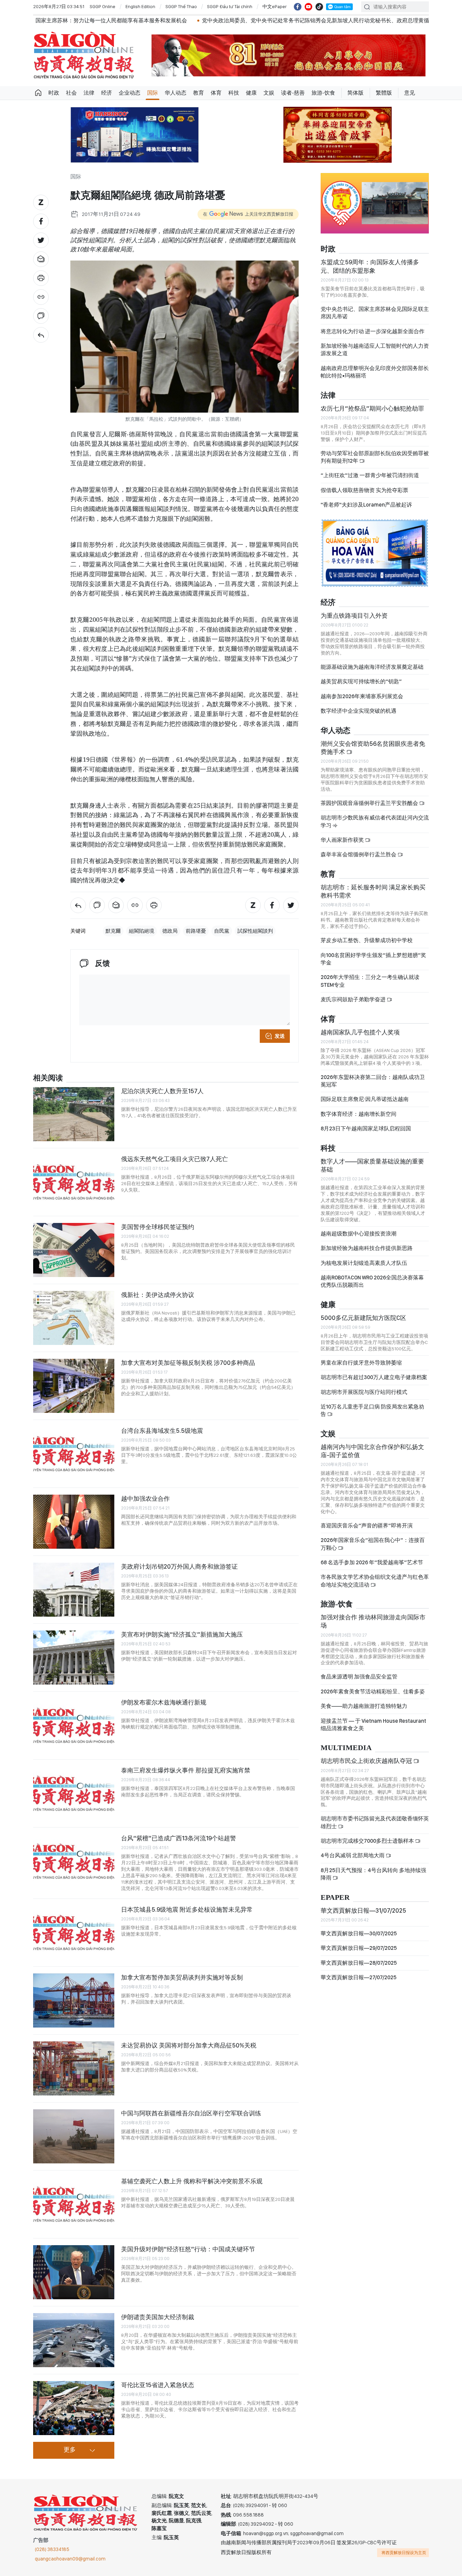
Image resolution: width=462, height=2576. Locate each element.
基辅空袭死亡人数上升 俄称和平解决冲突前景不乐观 (192, 2181)
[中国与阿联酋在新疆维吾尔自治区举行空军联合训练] (74, 2136)
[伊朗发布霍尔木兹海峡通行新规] (74, 1725)
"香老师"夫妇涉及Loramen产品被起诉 (366, 505)
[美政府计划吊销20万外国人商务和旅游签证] (74, 1590)
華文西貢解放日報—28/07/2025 (359, 1963)
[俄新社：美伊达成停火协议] (74, 1318)
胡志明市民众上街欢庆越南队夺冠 (367, 1761)
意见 (410, 93)
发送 (280, 1036)
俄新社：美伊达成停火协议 (158, 1295)
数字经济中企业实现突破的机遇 (359, 711)
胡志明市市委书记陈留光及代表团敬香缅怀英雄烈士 (375, 1822)
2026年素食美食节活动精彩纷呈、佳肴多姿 (373, 1691)
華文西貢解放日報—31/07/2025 (363, 1910)
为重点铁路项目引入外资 (354, 616)
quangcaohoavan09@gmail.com (70, 2559)
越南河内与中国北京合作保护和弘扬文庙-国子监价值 (372, 1451)
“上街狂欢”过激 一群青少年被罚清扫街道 (370, 475)
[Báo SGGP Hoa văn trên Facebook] (298, 7)
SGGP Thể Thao (181, 6)
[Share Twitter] (41, 240)
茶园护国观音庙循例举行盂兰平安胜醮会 (370, 803)
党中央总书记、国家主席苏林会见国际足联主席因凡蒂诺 (375, 313)
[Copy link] (41, 297)
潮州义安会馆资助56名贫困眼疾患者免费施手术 (373, 748)
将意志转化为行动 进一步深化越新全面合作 (373, 331)
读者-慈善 (293, 93)
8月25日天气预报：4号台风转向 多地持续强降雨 (373, 1874)
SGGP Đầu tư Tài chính (230, 6)
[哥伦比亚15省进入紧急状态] (74, 2408)
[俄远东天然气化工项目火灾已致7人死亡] (74, 1182)
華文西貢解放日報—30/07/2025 (359, 1933)
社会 (71, 93)
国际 (153, 93)
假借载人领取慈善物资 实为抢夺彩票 (364, 490)
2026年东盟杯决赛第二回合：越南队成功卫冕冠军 (373, 1081)
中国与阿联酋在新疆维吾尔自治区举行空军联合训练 (191, 2113)
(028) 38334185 (52, 2549)
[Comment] (41, 316)
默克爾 (113, 931)
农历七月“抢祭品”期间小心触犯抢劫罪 (372, 408)
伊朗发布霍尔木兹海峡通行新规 (164, 1702)
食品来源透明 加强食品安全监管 (359, 1677)
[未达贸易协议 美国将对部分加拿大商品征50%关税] (74, 2068)
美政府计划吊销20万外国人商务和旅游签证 (179, 1566)
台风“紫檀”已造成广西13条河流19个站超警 (179, 1838)
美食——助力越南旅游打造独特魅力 (364, 1706)
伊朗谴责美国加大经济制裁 (158, 2317)
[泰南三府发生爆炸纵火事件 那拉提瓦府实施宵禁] (74, 1793)
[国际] (41, 335)
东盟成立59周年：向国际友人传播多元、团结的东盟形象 (370, 266)
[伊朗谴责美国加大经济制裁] (74, 2340)
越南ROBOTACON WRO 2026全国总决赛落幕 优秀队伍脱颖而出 (372, 1281)
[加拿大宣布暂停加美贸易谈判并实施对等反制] (74, 2001)
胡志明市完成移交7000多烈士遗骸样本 (368, 1841)
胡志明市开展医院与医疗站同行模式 (364, 1392)
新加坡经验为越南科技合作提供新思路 (367, 1248)
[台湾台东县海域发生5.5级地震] (74, 1454)
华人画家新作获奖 (343, 840)
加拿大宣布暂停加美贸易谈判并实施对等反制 (182, 1977)
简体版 (355, 93)
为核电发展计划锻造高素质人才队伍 (364, 1263)
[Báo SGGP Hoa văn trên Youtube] (308, 7)
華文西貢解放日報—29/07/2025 (359, 1948)
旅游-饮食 (323, 93)
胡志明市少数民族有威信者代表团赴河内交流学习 (375, 821)
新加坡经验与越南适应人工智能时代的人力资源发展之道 (375, 350)
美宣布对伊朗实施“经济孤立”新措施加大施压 (182, 1634)
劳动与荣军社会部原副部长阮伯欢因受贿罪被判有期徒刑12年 (375, 457)
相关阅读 (48, 1078)
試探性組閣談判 (255, 931)
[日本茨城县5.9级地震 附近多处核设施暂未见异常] (74, 1933)
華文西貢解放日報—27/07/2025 (359, 1977)
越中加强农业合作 (145, 1499)
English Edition (140, 6)
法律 (89, 93)
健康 (251, 93)
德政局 (170, 931)
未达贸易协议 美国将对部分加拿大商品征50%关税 (189, 2045)
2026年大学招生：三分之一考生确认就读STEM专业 (370, 981)
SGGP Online (102, 6)
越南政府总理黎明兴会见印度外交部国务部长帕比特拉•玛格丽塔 (375, 372)
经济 (107, 93)
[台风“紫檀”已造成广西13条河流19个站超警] (74, 1861)
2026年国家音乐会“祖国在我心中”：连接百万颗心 (373, 1544)
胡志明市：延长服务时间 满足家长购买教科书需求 (373, 891)
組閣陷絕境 (142, 931)
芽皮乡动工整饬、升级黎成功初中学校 (367, 940)
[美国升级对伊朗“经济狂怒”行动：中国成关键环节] (74, 2272)
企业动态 (130, 93)
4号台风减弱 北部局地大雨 (353, 1855)
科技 (234, 93)
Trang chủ (38, 93)
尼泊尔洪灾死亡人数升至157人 (162, 1091)
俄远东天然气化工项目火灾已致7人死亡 (175, 1159)
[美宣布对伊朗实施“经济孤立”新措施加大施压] (74, 1658)
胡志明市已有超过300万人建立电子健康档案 (374, 1377)
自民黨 (222, 931)
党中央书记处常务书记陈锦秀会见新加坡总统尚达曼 (397, 20)
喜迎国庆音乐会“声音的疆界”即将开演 (367, 1526)
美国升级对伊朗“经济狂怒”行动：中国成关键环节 (188, 2249)
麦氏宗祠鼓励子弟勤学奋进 (354, 999)
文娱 (269, 93)
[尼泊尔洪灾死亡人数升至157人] (74, 1114)
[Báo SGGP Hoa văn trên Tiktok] (319, 7)
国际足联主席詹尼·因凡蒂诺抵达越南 (365, 1099)
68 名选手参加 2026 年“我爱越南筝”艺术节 (372, 1562)
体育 (216, 93)
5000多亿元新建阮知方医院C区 (363, 1318)
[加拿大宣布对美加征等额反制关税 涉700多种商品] (74, 1386)
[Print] (41, 278)
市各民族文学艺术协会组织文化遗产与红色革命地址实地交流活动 (375, 1581)
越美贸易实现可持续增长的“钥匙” (361, 681)
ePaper (335, 1898)
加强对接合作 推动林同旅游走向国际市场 (373, 1621)
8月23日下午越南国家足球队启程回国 (366, 1128)
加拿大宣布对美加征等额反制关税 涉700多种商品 (188, 1363)
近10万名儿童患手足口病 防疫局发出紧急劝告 (372, 1410)
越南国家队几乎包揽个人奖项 (360, 1032)
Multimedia (346, 1748)
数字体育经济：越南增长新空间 (359, 1114)
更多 (70, 2450)
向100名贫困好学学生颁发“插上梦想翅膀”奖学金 (373, 959)
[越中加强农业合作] (74, 1522)
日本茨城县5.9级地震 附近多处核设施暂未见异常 (187, 1909)
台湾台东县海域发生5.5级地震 (162, 1431)
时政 (54, 93)
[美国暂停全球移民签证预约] (74, 1250)
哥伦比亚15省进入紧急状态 (158, 2385)
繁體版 (384, 93)
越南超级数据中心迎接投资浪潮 (359, 1234)
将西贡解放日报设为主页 (404, 2553)
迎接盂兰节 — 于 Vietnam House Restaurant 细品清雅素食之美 (373, 1725)
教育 (199, 93)
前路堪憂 (196, 931)
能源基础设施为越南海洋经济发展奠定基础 (372, 667)
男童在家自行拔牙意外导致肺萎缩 (361, 1363)
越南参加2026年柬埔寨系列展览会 (362, 696)
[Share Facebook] (41, 221)
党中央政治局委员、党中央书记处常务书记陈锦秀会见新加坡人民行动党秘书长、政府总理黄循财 (203, 20)
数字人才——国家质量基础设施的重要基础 (372, 1165)
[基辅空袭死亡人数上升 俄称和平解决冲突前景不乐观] (74, 2204)
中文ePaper (275, 6)
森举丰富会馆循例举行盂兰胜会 (359, 854)
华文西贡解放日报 (84, 55)
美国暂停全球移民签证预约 (158, 1227)
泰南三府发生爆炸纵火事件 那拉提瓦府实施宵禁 (186, 1770)
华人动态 (176, 93)
